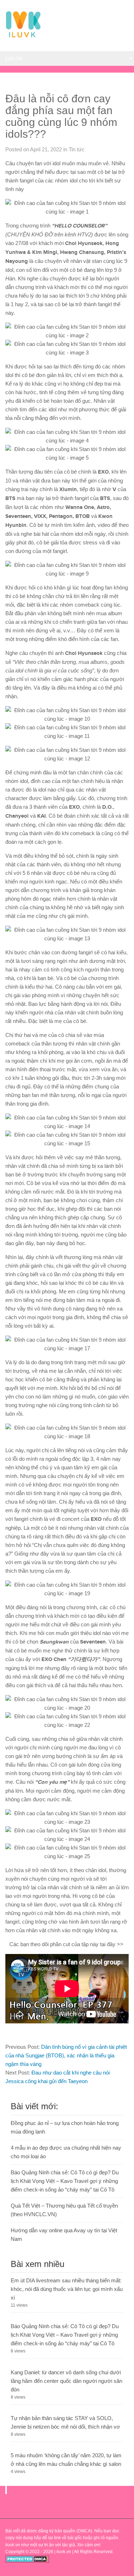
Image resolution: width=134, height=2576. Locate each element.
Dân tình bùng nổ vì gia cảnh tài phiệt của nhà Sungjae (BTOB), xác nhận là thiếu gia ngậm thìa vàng (66, 2055)
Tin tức (77, 149)
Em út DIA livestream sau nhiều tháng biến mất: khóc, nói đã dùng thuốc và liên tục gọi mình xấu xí (67, 2289)
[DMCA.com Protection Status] (27, 2561)
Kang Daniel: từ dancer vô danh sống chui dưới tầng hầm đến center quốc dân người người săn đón (66, 2381)
